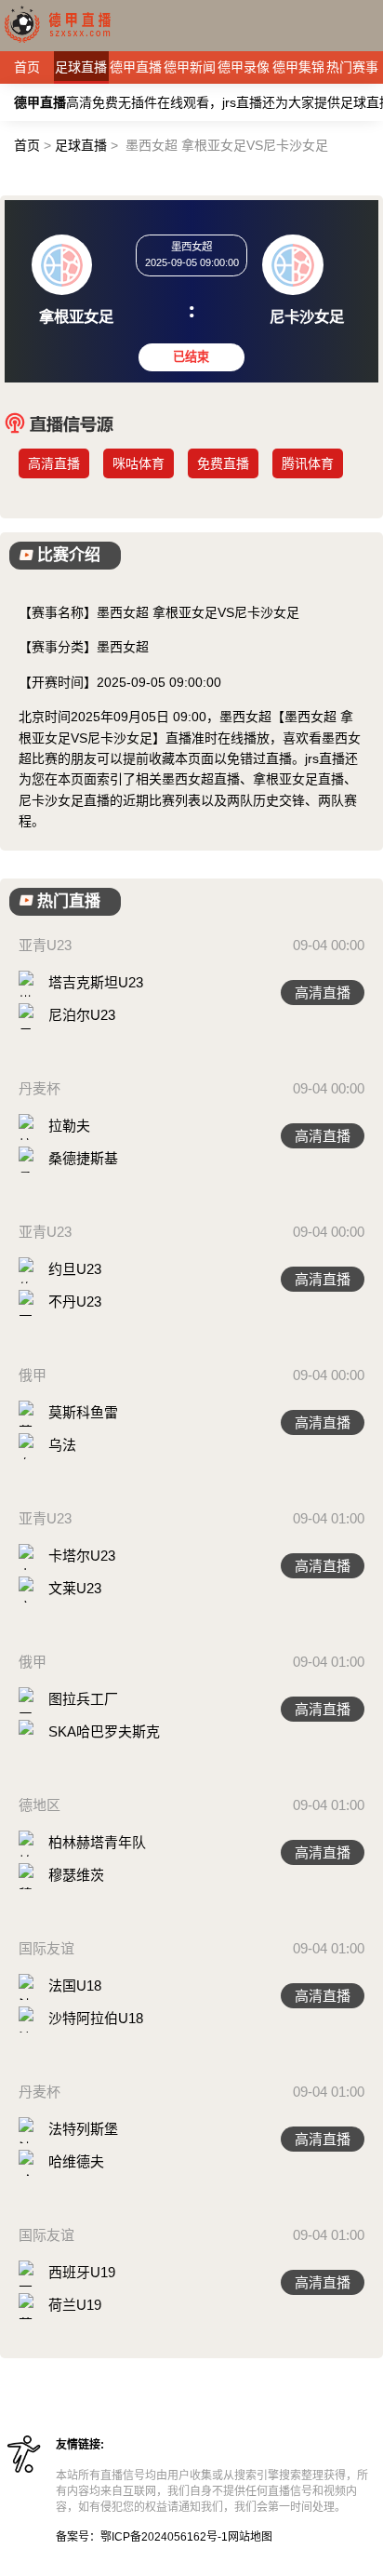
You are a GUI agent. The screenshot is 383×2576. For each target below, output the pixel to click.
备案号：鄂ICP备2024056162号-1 (142, 2537)
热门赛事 (352, 67)
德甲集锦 (298, 67)
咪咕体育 (139, 463)
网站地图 (250, 2537)
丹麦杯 (40, 1088)
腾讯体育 (308, 463)
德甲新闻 (190, 67)
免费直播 (223, 463)
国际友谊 (46, 1948)
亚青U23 (45, 945)
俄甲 (33, 1375)
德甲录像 (244, 67)
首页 (27, 67)
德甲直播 (136, 67)
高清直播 (54, 463)
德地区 (40, 1805)
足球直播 (81, 67)
